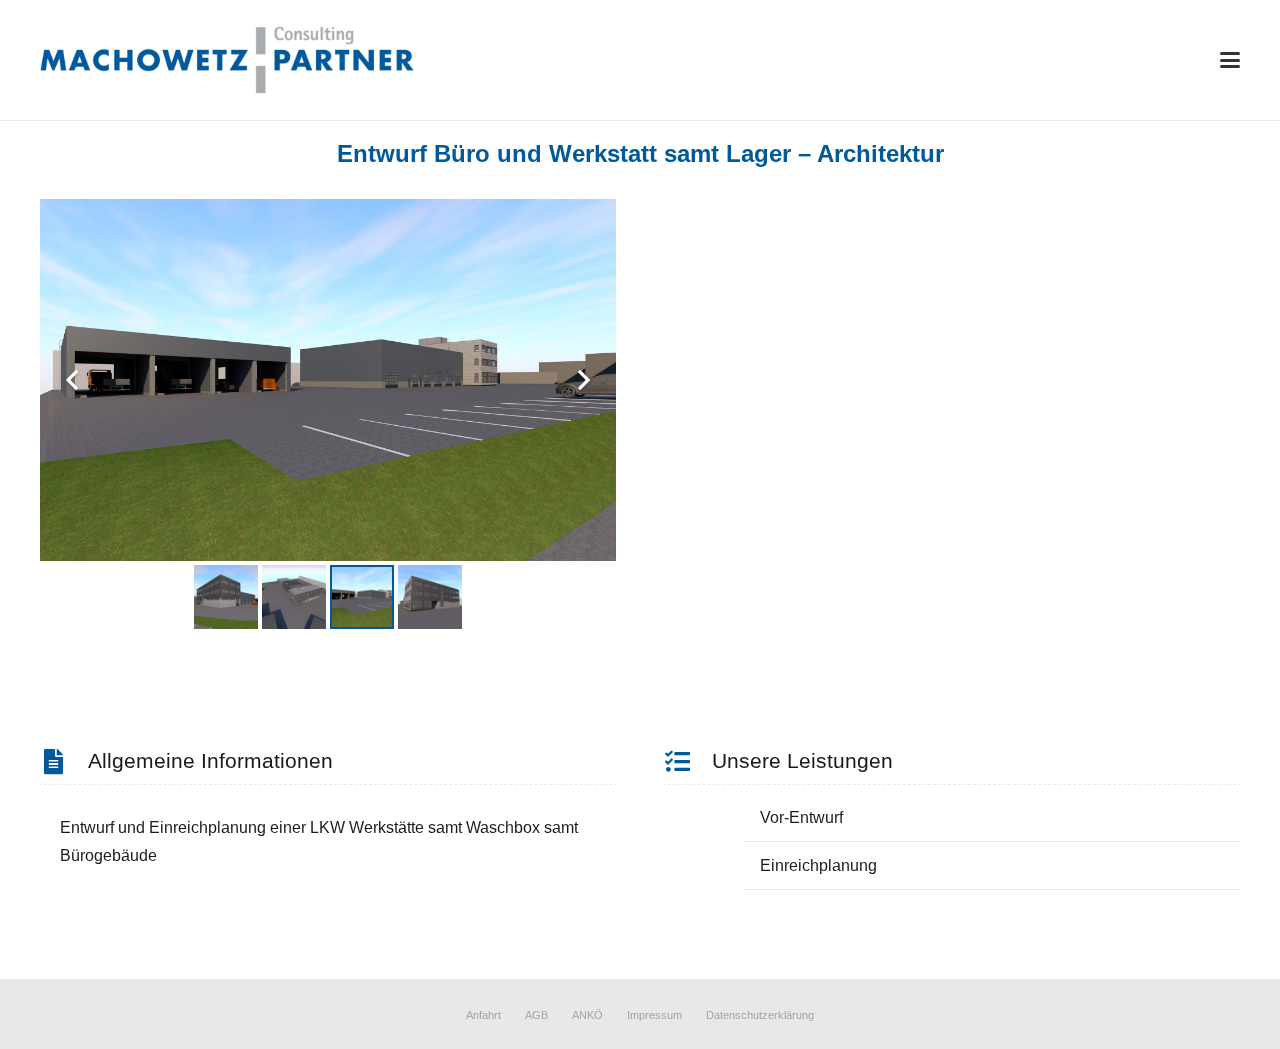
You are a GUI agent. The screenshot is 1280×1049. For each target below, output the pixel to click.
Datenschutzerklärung (760, 1015)
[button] (1230, 60)
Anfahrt (483, 1015)
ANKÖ (587, 1015)
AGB (536, 1015)
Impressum (654, 1015)
